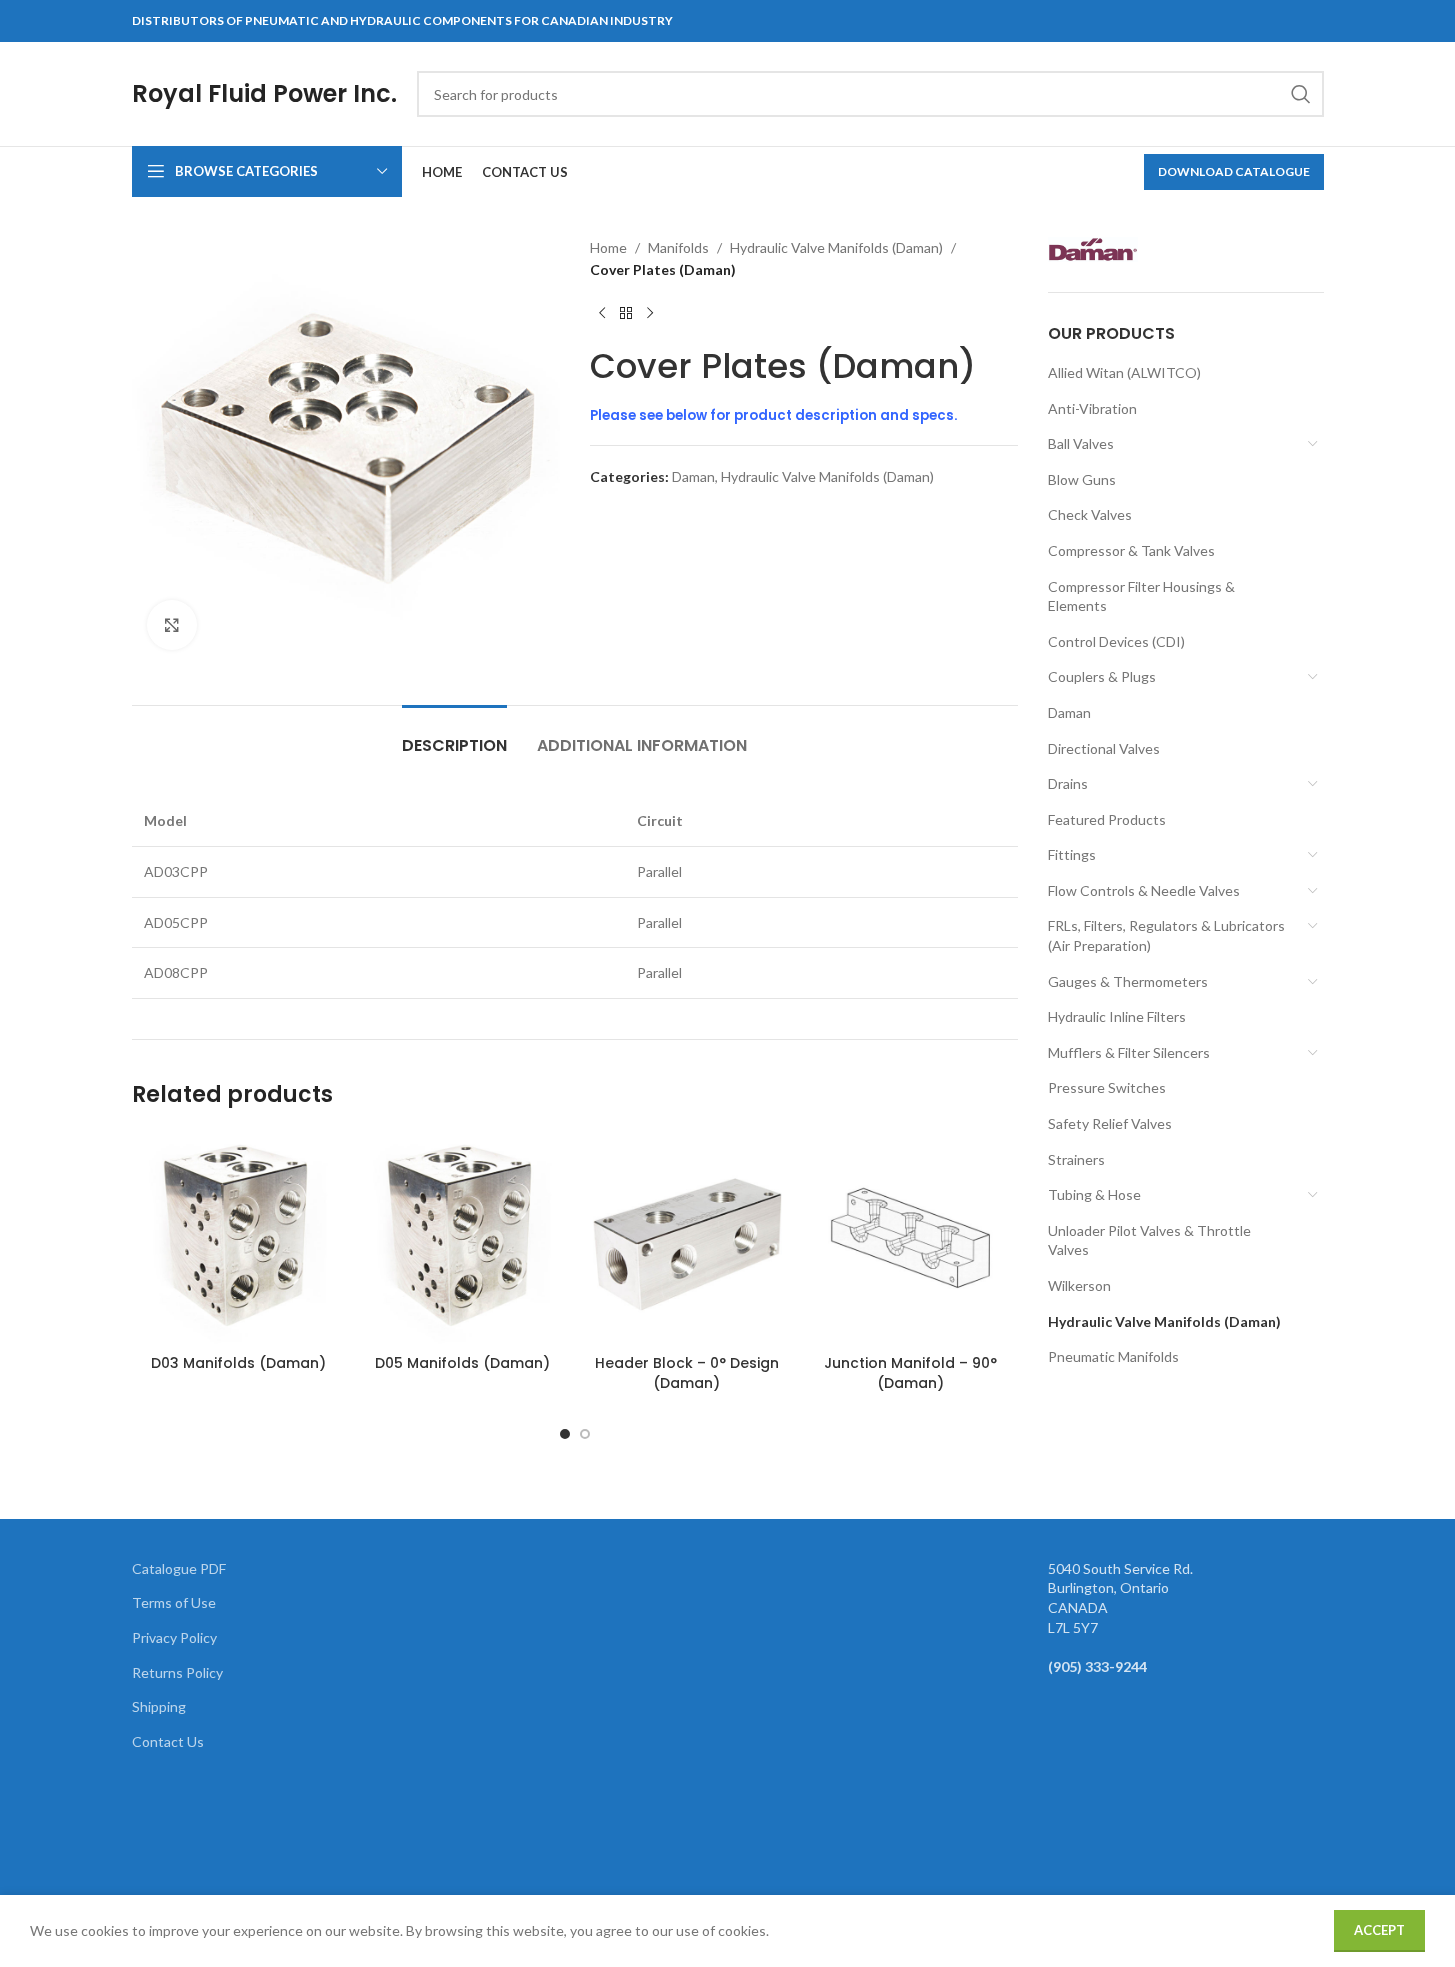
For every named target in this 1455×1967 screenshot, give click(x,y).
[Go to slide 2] (585, 1434)
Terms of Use (174, 1602)
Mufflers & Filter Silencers (1129, 1052)
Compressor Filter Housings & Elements (1141, 596)
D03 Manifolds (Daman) (238, 1363)
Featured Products (1107, 819)
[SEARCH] (1301, 94)
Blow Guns (1082, 479)
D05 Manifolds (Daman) (462, 1363)
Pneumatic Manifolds (1113, 1356)
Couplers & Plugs (1102, 676)
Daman (693, 476)
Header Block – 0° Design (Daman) (687, 1373)
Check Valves (1090, 514)
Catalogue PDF (179, 1568)
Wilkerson (1079, 1285)
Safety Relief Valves (1110, 1123)
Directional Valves (1104, 748)
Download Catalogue (1234, 171)
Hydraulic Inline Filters (1117, 1016)
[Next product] (650, 314)
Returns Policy (177, 1672)
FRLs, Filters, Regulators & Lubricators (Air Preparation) (1166, 935)
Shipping (159, 1706)
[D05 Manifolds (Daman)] (463, 1238)
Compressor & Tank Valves (1131, 550)
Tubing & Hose (1094, 1194)
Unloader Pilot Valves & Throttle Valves (1149, 1240)
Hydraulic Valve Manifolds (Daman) (836, 247)
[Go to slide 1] (565, 1434)
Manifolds (678, 247)
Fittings (1072, 854)
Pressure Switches (1107, 1087)
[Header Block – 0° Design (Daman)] (687, 1238)
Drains (1068, 783)
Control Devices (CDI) (1116, 641)
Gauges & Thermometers (1128, 981)
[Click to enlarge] (172, 625)
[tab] (454, 735)
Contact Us (168, 1741)
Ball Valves (1081, 443)
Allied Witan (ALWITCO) (1124, 372)
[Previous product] (602, 314)
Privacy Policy (174, 1637)
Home (608, 247)
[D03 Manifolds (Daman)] (239, 1238)
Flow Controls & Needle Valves (1144, 890)
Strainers (1076, 1159)
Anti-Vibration (1092, 408)
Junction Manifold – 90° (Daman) (910, 1373)
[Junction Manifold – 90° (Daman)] (911, 1238)
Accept (1379, 1930)
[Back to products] (626, 314)
